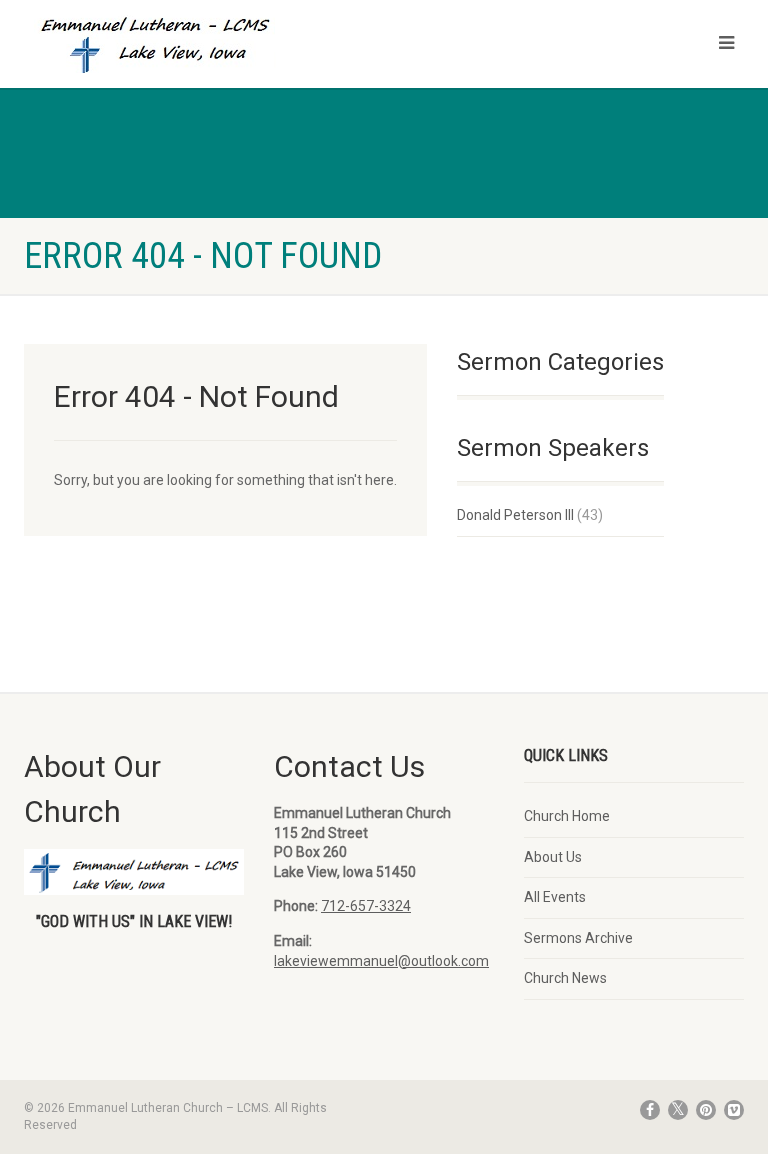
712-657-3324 (366, 906)
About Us (553, 857)
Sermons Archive (578, 938)
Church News (565, 978)
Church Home (567, 816)
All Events (555, 897)
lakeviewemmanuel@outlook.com (381, 961)
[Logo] (196, 47)
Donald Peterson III (515, 515)
